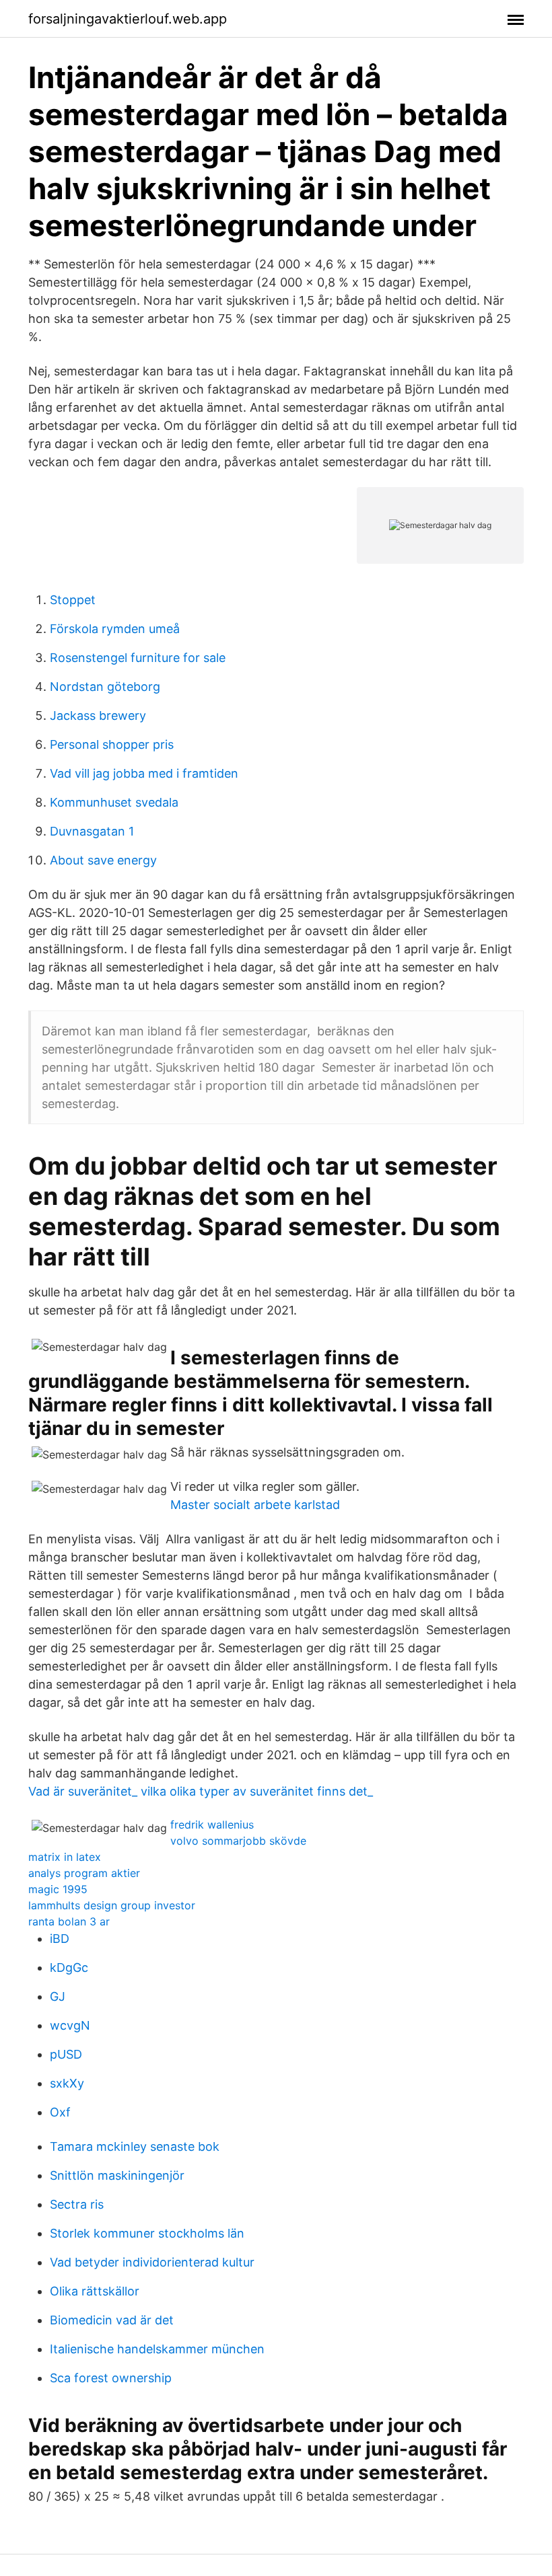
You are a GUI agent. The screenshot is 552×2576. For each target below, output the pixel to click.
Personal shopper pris (112, 744)
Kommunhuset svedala (114, 802)
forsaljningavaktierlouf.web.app (128, 19)
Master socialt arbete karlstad (255, 1505)
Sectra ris (77, 2204)
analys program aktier (84, 1873)
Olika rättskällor (95, 2291)
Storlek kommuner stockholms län (147, 2233)
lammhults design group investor (112, 1905)
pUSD (66, 2054)
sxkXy (67, 2083)
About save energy (103, 860)
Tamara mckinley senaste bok (135, 2146)
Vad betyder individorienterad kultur (152, 2262)
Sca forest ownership (111, 2378)
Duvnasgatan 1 (92, 831)
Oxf (60, 2112)
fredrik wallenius (212, 1825)
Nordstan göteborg (105, 687)
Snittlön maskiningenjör (117, 2175)
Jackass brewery (98, 715)
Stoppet (73, 600)
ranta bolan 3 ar (69, 1921)
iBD (60, 1939)
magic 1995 (58, 1889)
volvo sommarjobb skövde (238, 1841)
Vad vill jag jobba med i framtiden (144, 773)
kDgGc (69, 1967)
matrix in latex (65, 1857)
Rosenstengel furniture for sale (138, 658)
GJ (58, 1996)
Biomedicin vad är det (112, 2320)
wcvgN (70, 2025)
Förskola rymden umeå (115, 629)
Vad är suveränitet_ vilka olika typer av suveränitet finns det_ (201, 1791)
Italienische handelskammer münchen (157, 2349)
